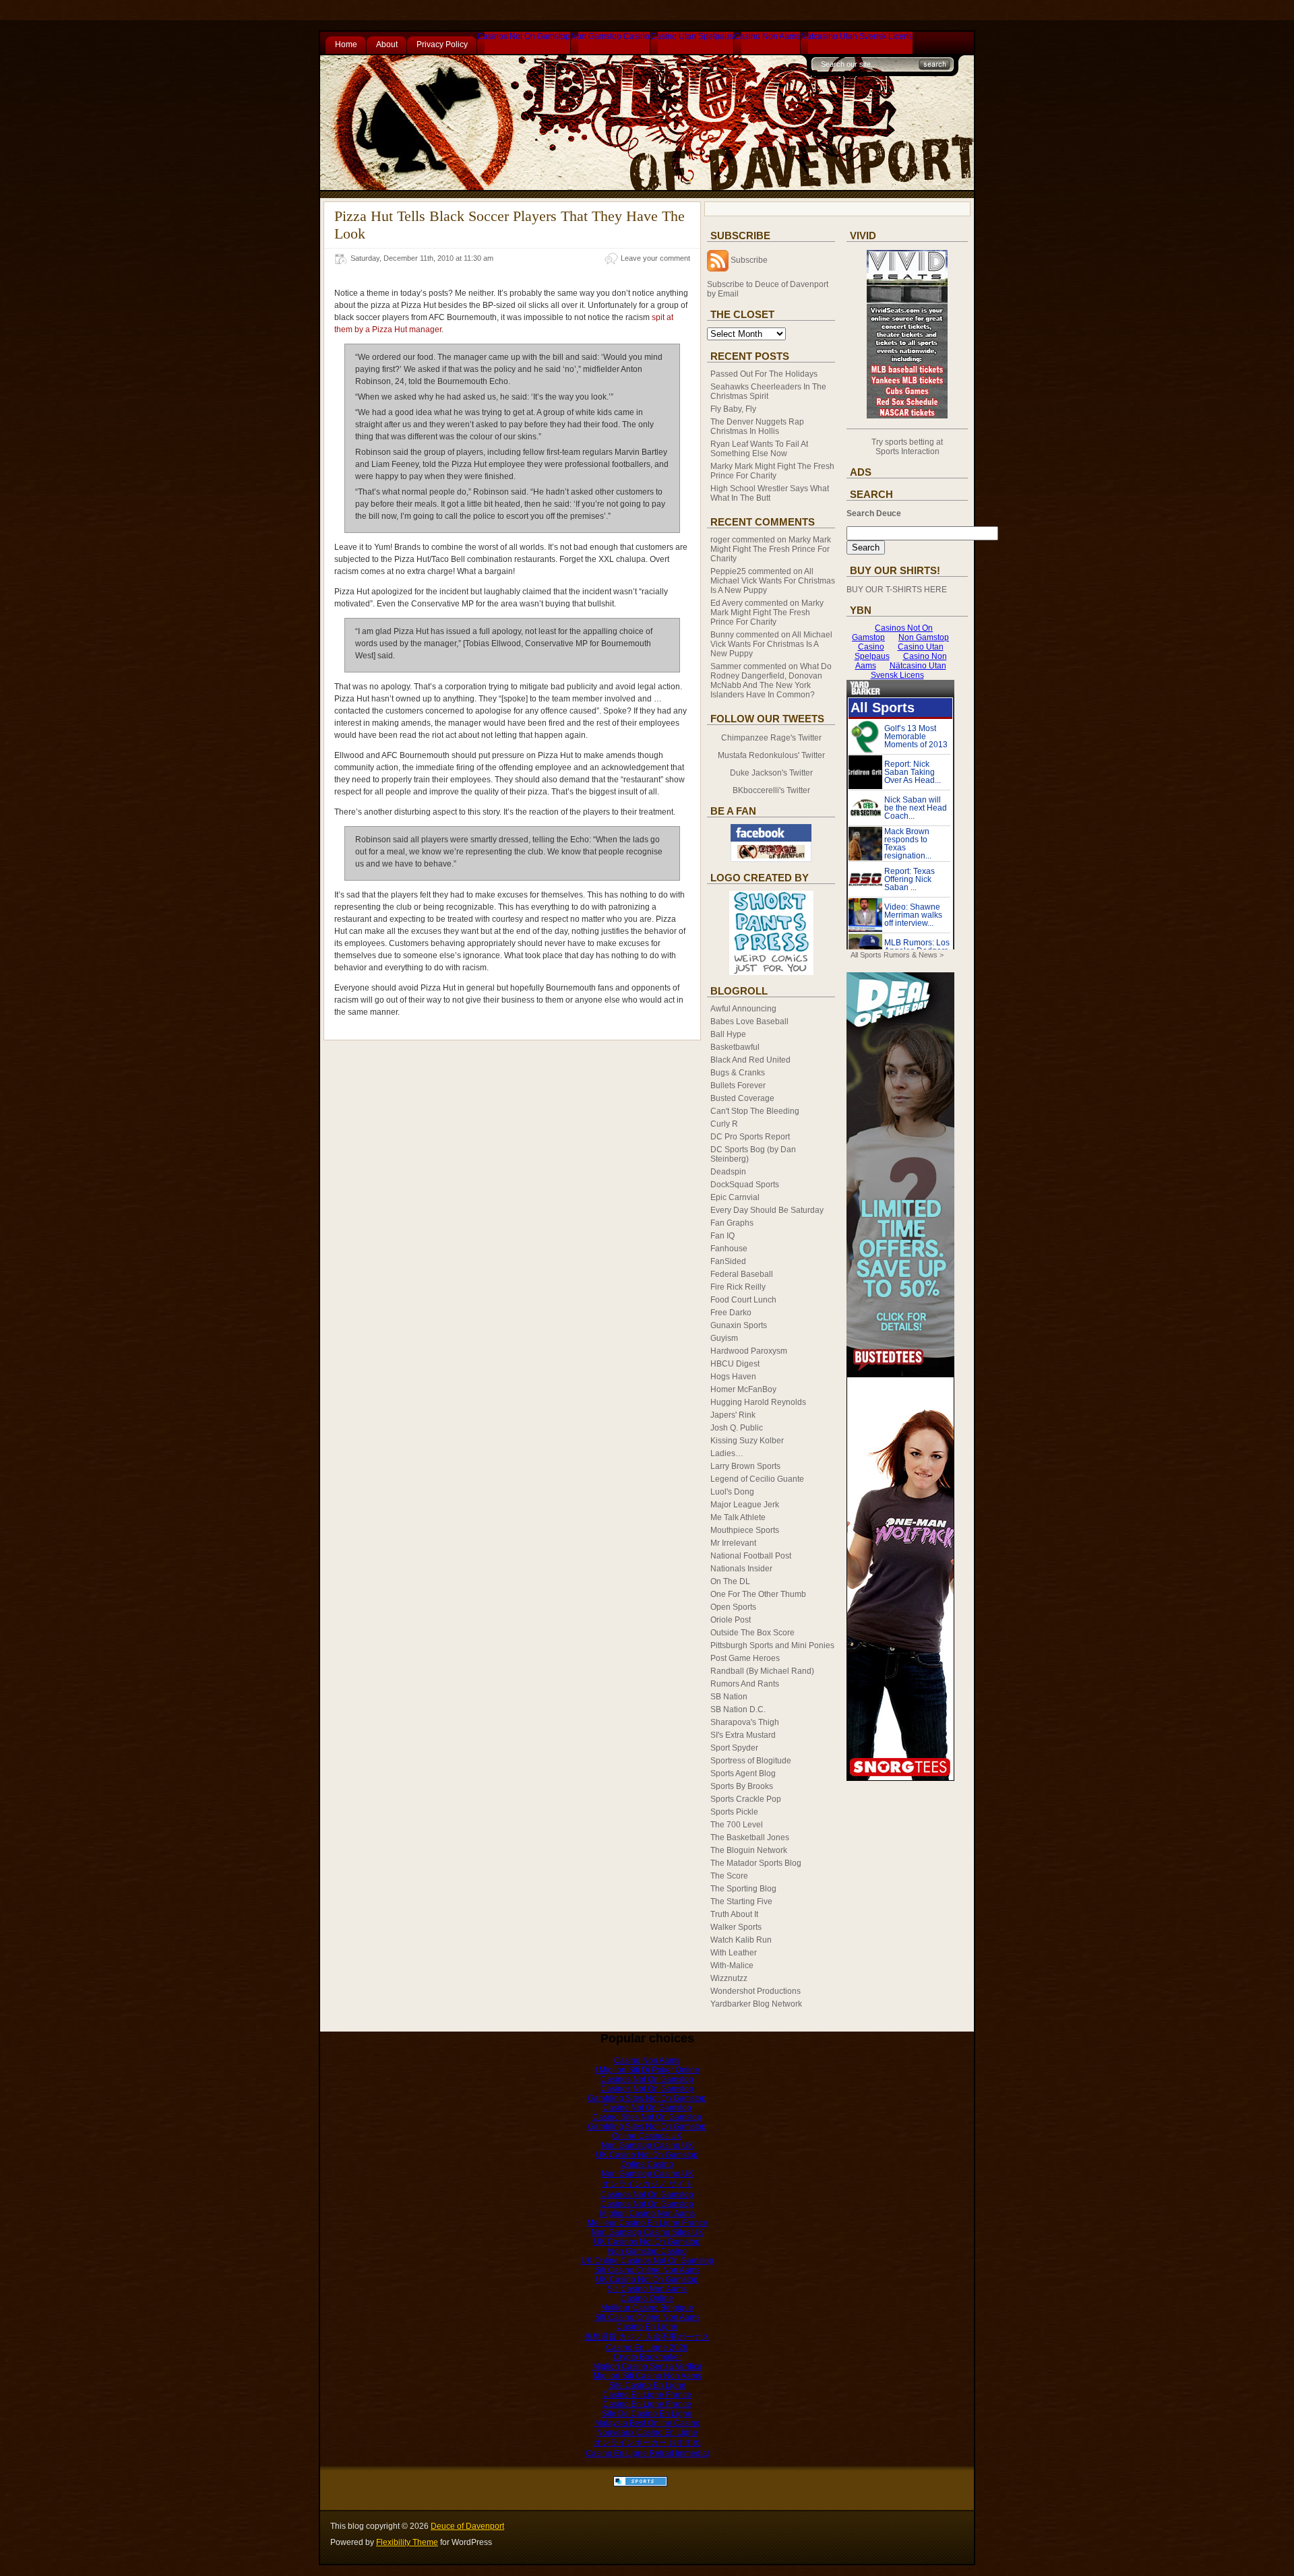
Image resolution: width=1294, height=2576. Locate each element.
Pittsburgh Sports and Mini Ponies (772, 1645)
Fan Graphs (732, 1223)
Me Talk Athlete (738, 1517)
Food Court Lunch (743, 1300)
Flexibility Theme (407, 2542)
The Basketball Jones (750, 1837)
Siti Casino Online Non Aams (647, 2270)
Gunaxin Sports (739, 1325)
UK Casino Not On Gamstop (647, 2155)
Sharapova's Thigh (745, 1722)
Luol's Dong (732, 1492)
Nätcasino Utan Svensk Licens (857, 36)
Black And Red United (750, 1060)
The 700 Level (737, 1825)
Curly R (724, 1124)
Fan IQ (722, 1236)
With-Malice (732, 1966)
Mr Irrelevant (733, 1543)
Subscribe (749, 260)
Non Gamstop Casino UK (647, 2145)
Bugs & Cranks (738, 1073)
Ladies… (727, 1453)
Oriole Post (731, 1620)
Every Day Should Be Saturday (767, 1210)
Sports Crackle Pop (746, 1799)
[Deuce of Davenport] (771, 859)
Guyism (724, 1338)
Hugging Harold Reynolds (758, 1402)
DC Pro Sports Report (750, 1137)
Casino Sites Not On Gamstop (647, 2117)
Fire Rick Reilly (738, 1287)
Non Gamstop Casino (610, 36)
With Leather (734, 1953)
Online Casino (647, 2164)
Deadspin (728, 1172)
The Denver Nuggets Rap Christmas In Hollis (757, 427)
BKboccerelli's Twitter (771, 790)
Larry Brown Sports (745, 1466)
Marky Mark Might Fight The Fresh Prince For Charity (772, 471)
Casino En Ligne (647, 2327)
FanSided (728, 1261)
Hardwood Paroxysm (749, 1351)
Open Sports (733, 1607)
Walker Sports (736, 1927)
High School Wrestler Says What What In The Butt (770, 493)
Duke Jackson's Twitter (771, 773)
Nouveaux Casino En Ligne (647, 2432)
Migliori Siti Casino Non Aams (647, 2376)
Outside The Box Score (752, 1633)
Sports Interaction (907, 451)
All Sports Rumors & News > (897, 955)
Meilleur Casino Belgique (647, 2308)
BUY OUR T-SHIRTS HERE (897, 590)
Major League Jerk (745, 1505)
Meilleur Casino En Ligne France (647, 2223)
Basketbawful (735, 1047)
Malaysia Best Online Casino (647, 2423)
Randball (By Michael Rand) (762, 1671)
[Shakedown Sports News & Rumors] (640, 2484)
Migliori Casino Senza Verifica (647, 2366)
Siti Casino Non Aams (647, 2289)
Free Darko (731, 1313)
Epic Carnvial (735, 1197)
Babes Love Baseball (749, 1022)
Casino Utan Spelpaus (692, 36)
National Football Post (751, 1556)
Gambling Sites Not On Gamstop (647, 2098)
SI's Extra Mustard (743, 1735)
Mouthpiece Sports (745, 1530)
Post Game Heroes (745, 1658)
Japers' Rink (733, 1415)
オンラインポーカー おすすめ (647, 2443)
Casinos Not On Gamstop (524, 36)
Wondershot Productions (756, 1991)
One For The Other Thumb (758, 1594)
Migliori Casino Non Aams (647, 2213)
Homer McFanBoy (743, 1389)
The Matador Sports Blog (756, 1863)
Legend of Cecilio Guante (757, 1479)
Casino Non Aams (767, 36)
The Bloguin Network (749, 1850)
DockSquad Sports (745, 1185)
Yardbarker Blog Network (756, 2004)
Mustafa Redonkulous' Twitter (771, 755)
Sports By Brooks (742, 1786)
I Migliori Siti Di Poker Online (647, 2070)
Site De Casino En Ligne (647, 2414)
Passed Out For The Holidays (764, 374)
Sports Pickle (734, 1812)
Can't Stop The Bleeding (755, 1111)
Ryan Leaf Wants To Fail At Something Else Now (759, 449)
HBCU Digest (735, 1364)
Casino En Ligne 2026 (647, 2348)
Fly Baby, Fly (733, 409)
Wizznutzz (729, 1978)
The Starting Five (741, 1902)
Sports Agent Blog (743, 1773)
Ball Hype (728, 1034)
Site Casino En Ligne (647, 2385)
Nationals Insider (741, 1569)
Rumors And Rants (745, 1684)
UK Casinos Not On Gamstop (647, 2242)
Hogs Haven (733, 1377)
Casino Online (647, 2298)
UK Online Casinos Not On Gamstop (647, 2261)
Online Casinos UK (647, 2136)
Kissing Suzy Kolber (747, 1441)
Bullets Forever (738, 1086)
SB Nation (729, 1697)
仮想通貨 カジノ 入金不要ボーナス (647, 2337)
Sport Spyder (734, 1748)
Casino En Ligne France (647, 2395)
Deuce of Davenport (467, 2526)
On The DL (730, 1581)
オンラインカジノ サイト (647, 2184)
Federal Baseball (742, 1274)
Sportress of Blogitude (751, 1761)
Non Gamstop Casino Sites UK (647, 2232)
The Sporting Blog (743, 1889)
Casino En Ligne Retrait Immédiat (647, 2453)
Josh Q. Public (737, 1428)
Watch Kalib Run (741, 1940)
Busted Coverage (742, 1098)
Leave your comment (655, 258)
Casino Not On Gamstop (647, 2108)
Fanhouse (729, 1249)
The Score (729, 1876)
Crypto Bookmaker (647, 2357)
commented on (771, 549)
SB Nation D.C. (738, 1709)
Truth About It (734, 1914)
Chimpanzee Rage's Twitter (771, 738)
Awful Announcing (743, 1009)
